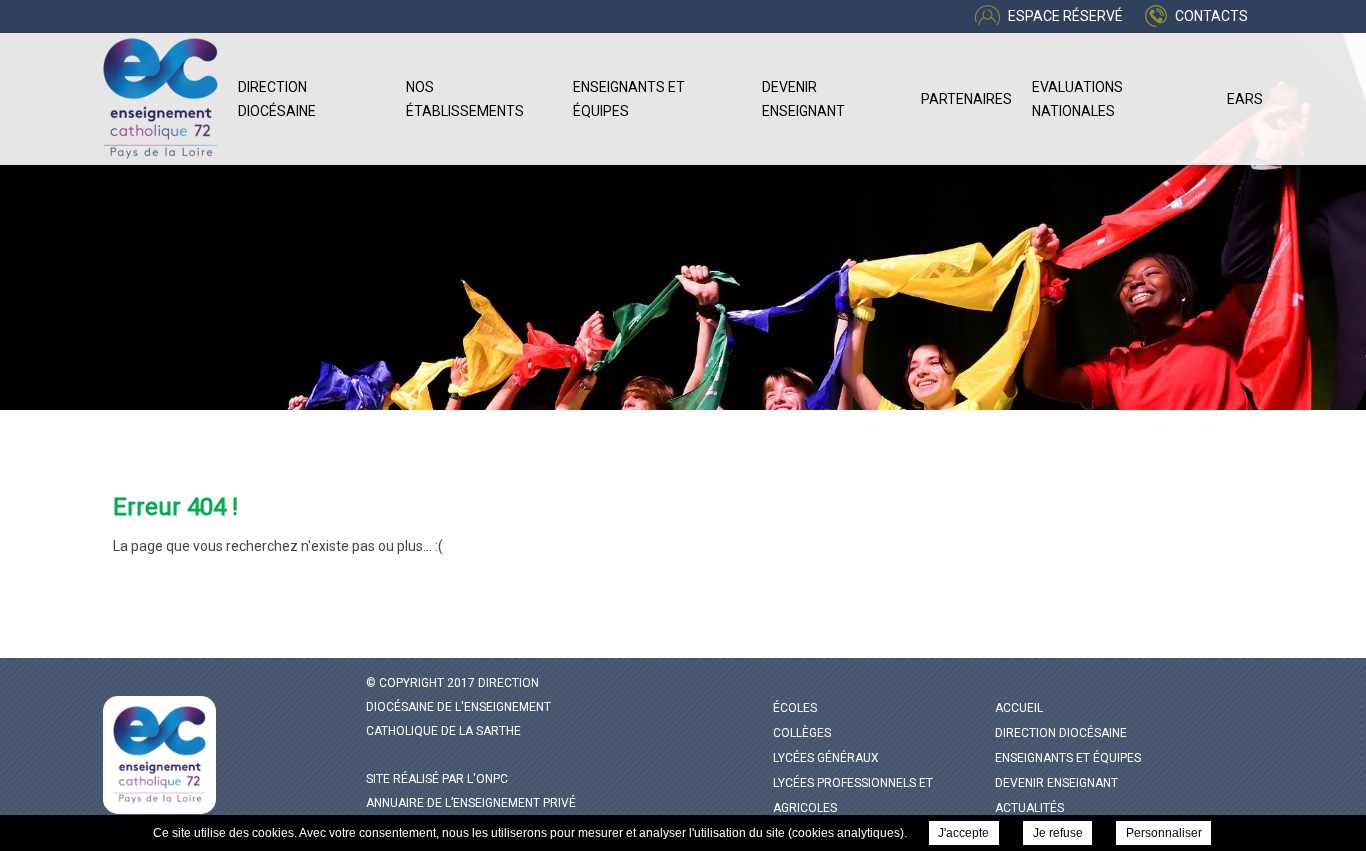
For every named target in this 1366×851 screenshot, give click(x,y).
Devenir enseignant (803, 99)
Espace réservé (1065, 16)
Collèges (802, 733)
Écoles (795, 708)
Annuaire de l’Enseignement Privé (471, 803)
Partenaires (966, 99)
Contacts (1211, 16)
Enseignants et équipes (629, 99)
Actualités (1029, 808)
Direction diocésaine (277, 99)
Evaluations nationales (1077, 99)
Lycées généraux (826, 758)
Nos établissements (465, 99)
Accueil (1019, 708)
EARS (1245, 99)
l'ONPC (487, 779)
